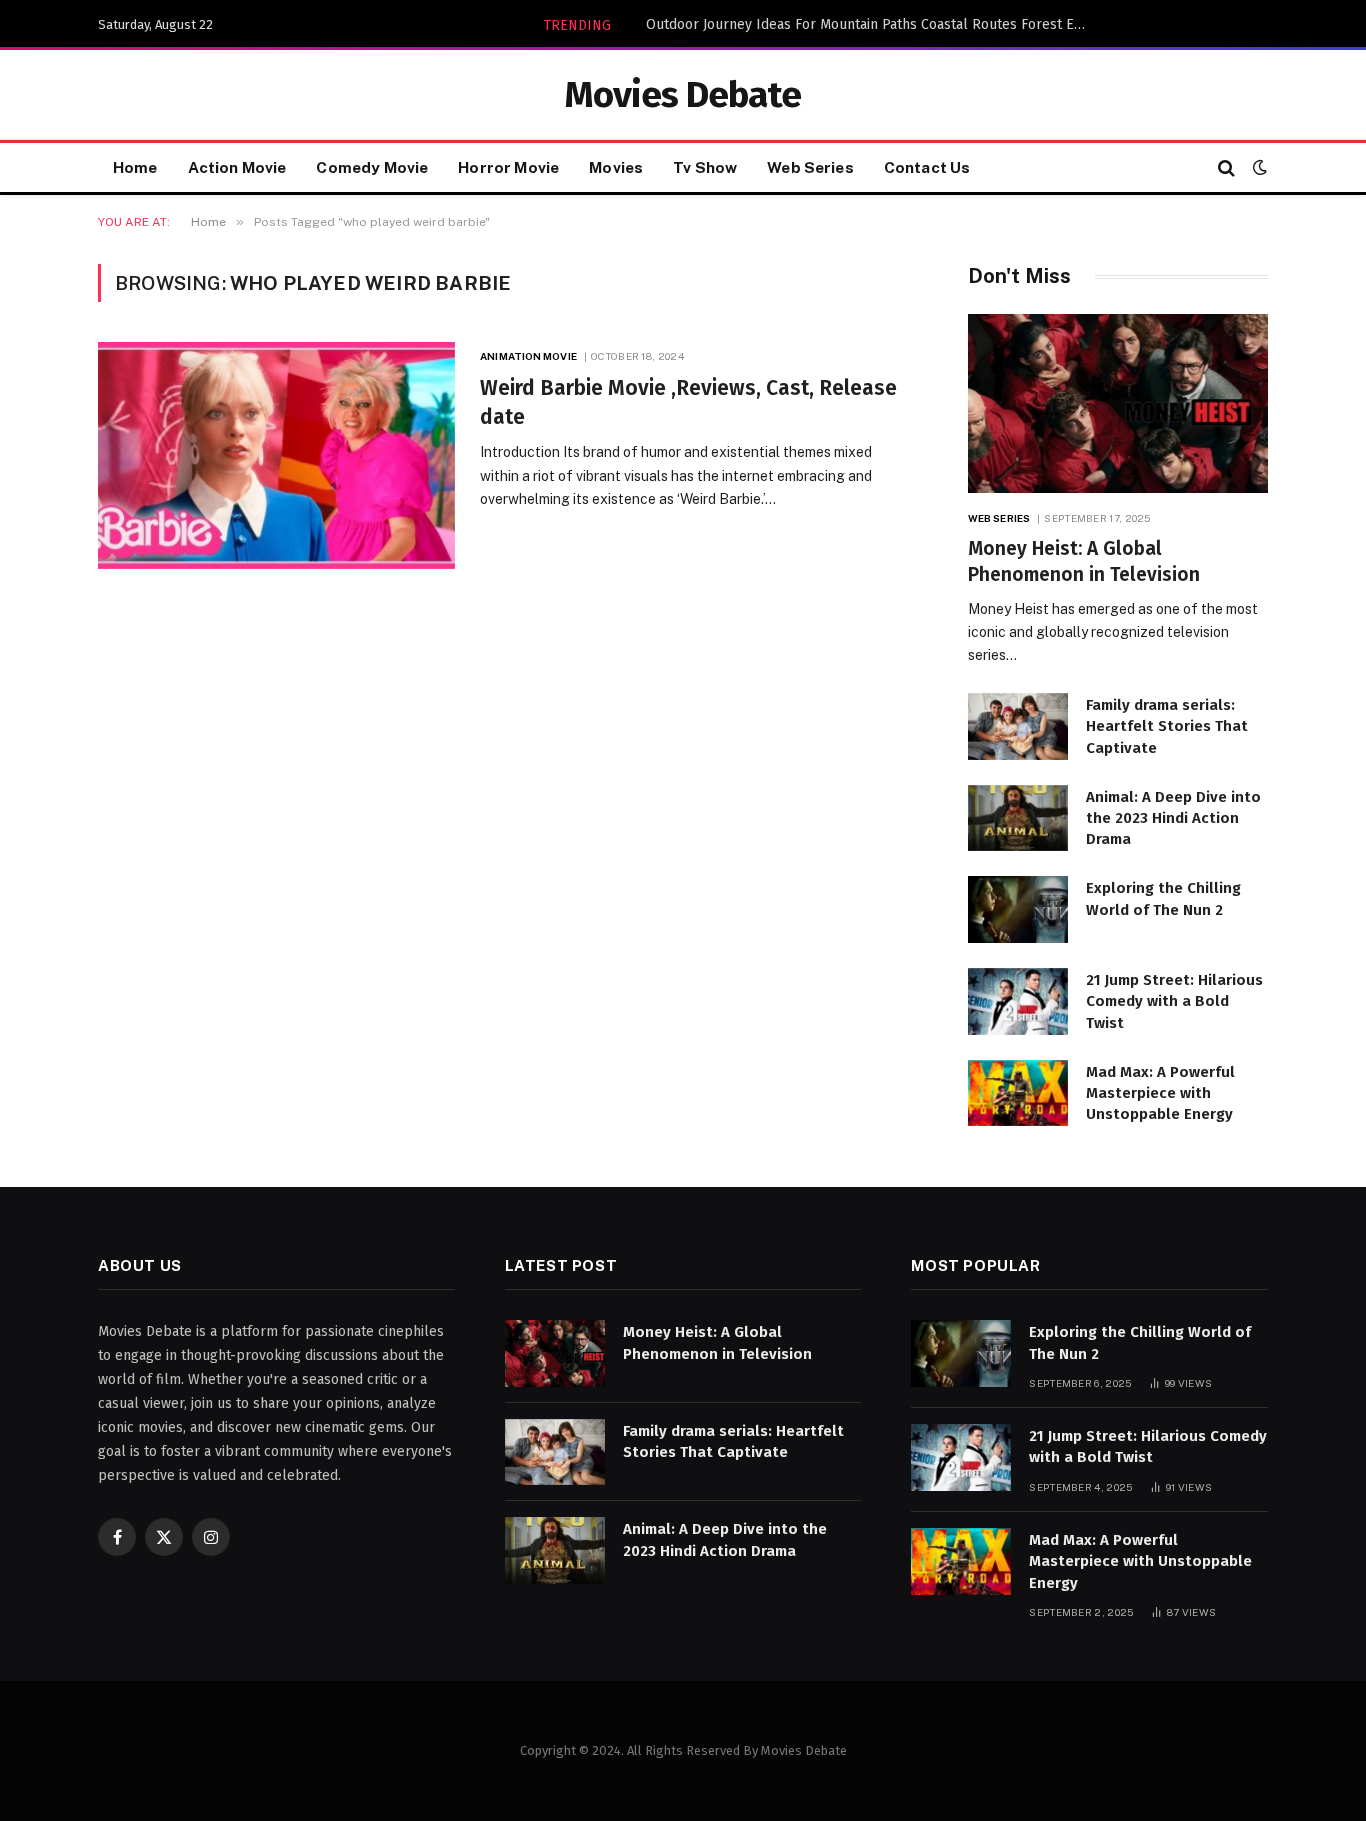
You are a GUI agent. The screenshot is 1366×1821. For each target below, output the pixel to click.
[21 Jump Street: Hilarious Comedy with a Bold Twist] (1018, 1001)
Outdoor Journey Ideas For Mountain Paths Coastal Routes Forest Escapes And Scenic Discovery (871, 24)
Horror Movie (508, 167)
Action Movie (237, 167)
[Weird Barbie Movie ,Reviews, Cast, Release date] (276, 455)
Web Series (810, 167)
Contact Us (927, 167)
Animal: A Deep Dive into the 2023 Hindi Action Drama (1173, 818)
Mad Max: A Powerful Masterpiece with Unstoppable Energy (1160, 1093)
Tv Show (705, 167)
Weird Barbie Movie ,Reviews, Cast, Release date (688, 402)
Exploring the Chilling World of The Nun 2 (1163, 898)
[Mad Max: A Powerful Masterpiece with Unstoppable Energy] (1018, 1093)
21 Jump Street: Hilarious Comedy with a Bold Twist (1174, 1001)
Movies (616, 167)
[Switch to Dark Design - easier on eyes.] (1258, 167)
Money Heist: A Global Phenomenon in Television (1084, 561)
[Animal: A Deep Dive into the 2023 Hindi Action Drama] (1018, 818)
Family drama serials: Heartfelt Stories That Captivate (1167, 726)
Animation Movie (528, 356)
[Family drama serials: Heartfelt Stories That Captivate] (1018, 726)
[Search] (1226, 167)
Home (135, 167)
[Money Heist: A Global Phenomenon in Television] (1118, 403)
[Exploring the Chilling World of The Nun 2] (1018, 909)
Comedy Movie (372, 167)
